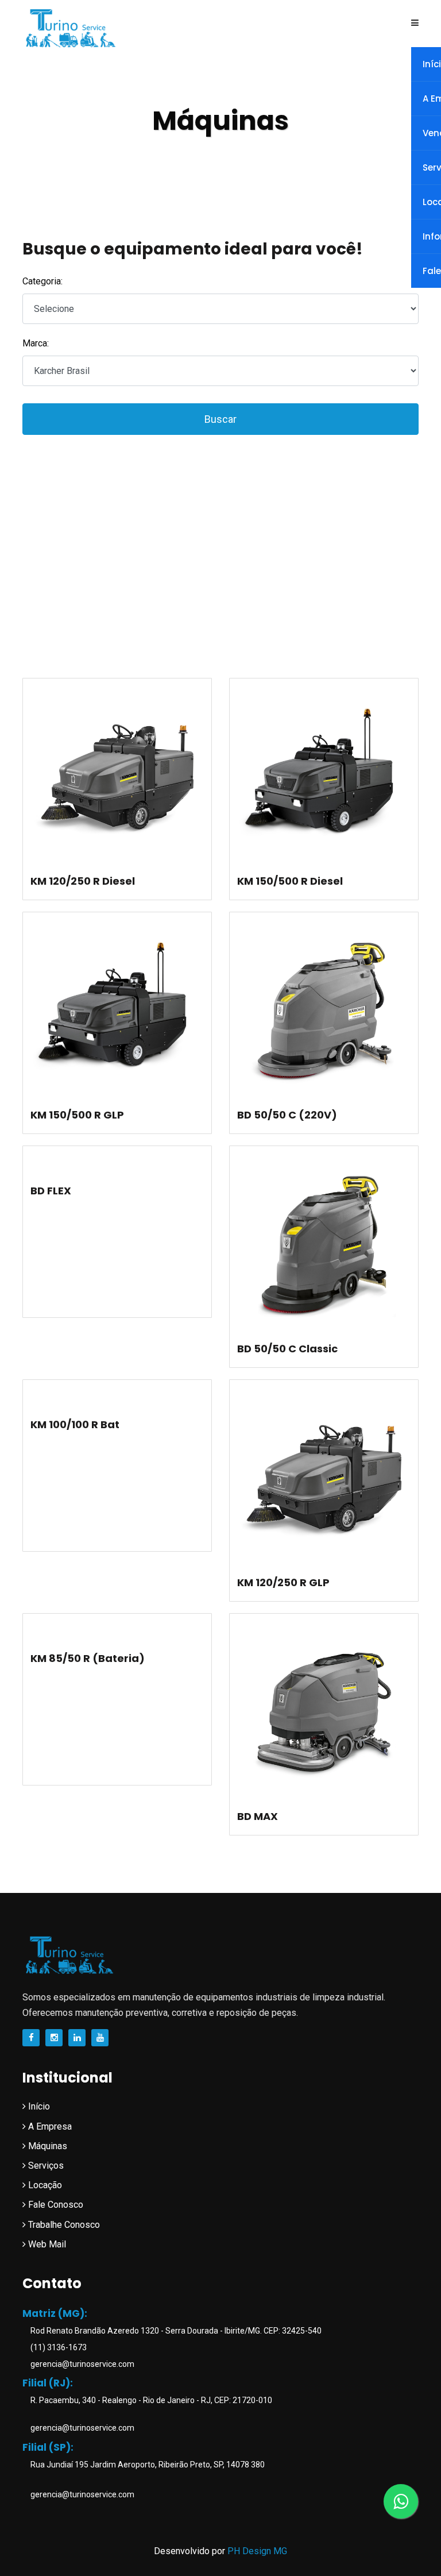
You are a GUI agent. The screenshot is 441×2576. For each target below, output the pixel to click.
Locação (44, 2185)
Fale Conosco (55, 2205)
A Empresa (49, 2126)
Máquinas (47, 2146)
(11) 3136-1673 (58, 2347)
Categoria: (42, 281)
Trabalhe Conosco (63, 2225)
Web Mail (46, 2244)
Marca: (36, 343)
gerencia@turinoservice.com (82, 2364)
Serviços (45, 2166)
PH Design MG (257, 2551)
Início (38, 2106)
